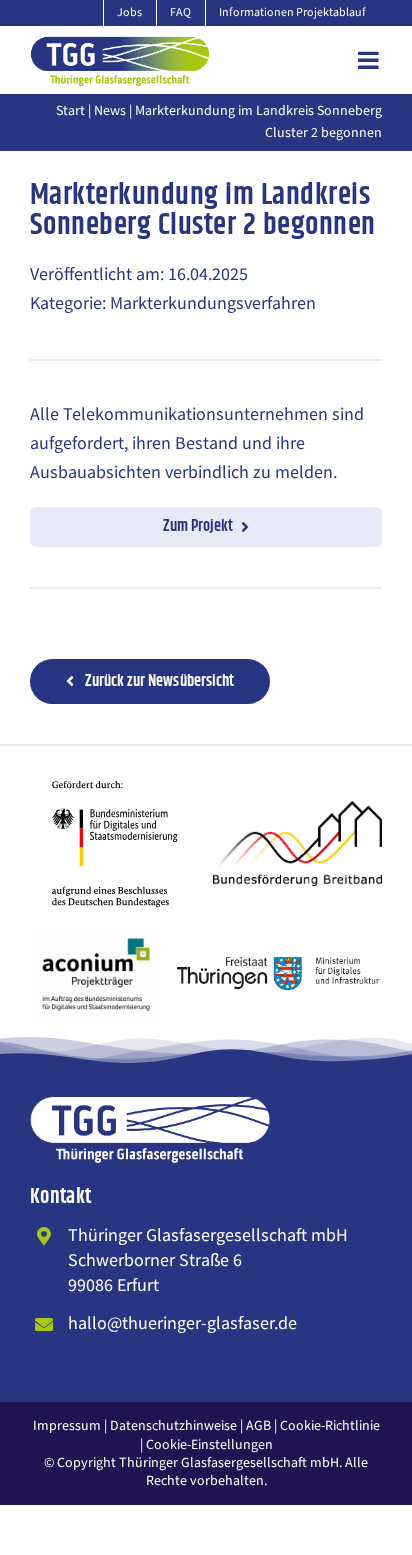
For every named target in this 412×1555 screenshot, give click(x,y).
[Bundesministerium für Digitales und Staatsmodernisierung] (114, 769)
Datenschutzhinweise (173, 1426)
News (110, 111)
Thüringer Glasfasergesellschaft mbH (229, 1463)
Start (70, 111)
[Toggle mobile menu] (370, 60)
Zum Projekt (198, 526)
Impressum (67, 1426)
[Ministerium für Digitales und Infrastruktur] (279, 965)
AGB (258, 1426)
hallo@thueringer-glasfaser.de (182, 1323)
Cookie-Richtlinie (330, 1426)
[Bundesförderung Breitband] (297, 809)
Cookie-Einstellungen (209, 1445)
